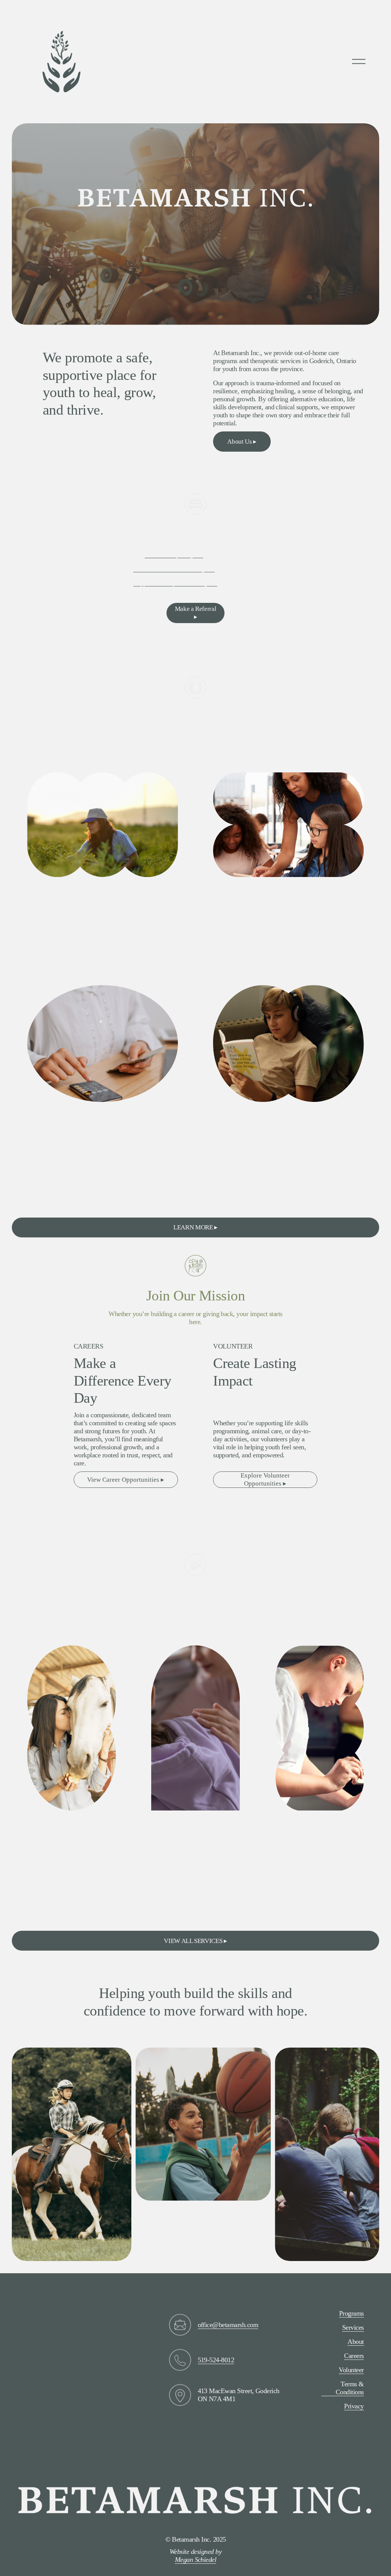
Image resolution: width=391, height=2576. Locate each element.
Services (353, 2327)
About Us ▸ (242, 442)
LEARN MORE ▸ (195, 1227)
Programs (351, 2313)
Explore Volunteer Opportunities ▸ (265, 1479)
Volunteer (351, 2370)
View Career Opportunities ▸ (126, 1480)
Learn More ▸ (51, 959)
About (355, 2342)
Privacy (354, 2406)
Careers (354, 2356)
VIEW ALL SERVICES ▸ (195, 1941)
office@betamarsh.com (228, 2325)
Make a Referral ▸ (196, 613)
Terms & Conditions (350, 2388)
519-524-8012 (216, 2360)
